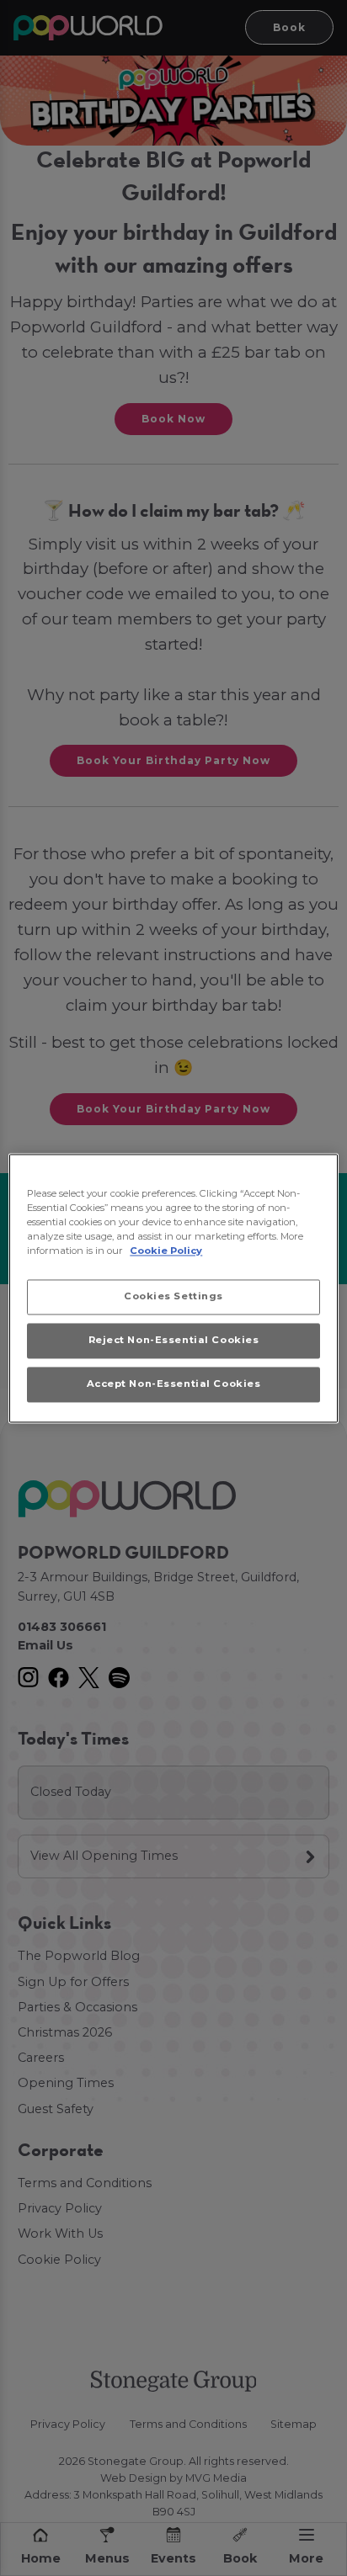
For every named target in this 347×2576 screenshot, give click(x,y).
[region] (173, 1288)
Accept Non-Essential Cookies (174, 1384)
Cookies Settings (173, 1296)
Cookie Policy (166, 1251)
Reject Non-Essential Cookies (174, 1340)
